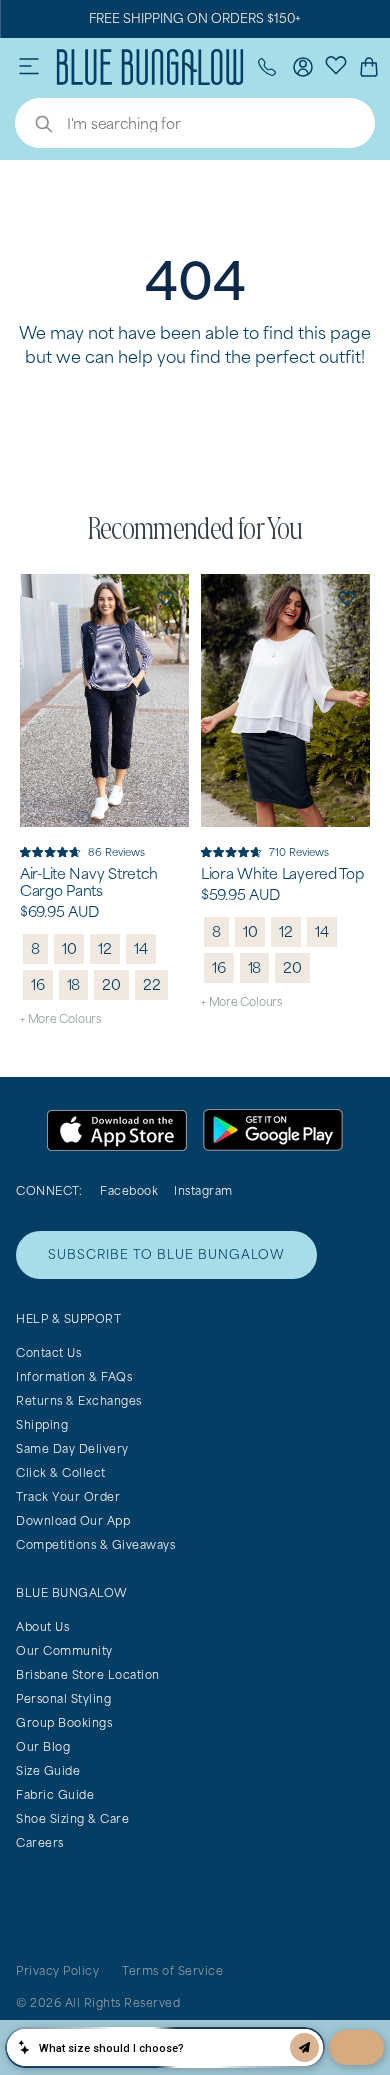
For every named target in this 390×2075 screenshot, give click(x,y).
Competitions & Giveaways (95, 1544)
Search (34, 126)
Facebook (129, 1190)
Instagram (203, 1190)
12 (105, 948)
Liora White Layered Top (282, 874)
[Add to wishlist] (165, 598)
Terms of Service (172, 1970)
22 (152, 984)
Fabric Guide (55, 1794)
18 (74, 984)
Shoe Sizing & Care (72, 1818)
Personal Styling (63, 1698)
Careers (40, 1842)
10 (69, 948)
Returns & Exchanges (79, 1400)
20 (111, 984)
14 (141, 948)
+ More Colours (60, 1018)
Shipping (42, 1424)
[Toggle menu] (29, 67)
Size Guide (48, 1770)
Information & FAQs (74, 1376)
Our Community (64, 1650)
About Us (42, 1626)
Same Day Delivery (72, 1448)
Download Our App (73, 1520)
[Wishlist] (336, 64)
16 (38, 984)
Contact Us (48, 1352)
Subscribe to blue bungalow (166, 1254)
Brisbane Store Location (88, 1674)
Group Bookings (64, 1722)
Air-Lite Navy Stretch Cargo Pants (89, 882)
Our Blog (43, 1746)
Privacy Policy (57, 1970)
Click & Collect (61, 1472)
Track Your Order (68, 1496)
